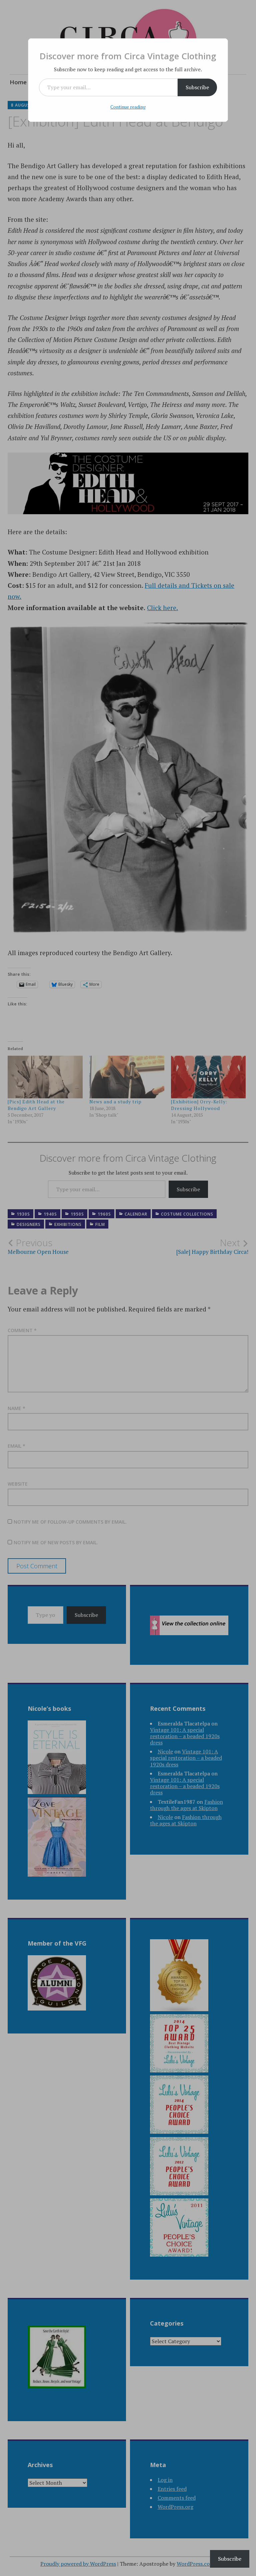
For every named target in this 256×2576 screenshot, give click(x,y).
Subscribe (197, 87)
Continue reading (128, 107)
